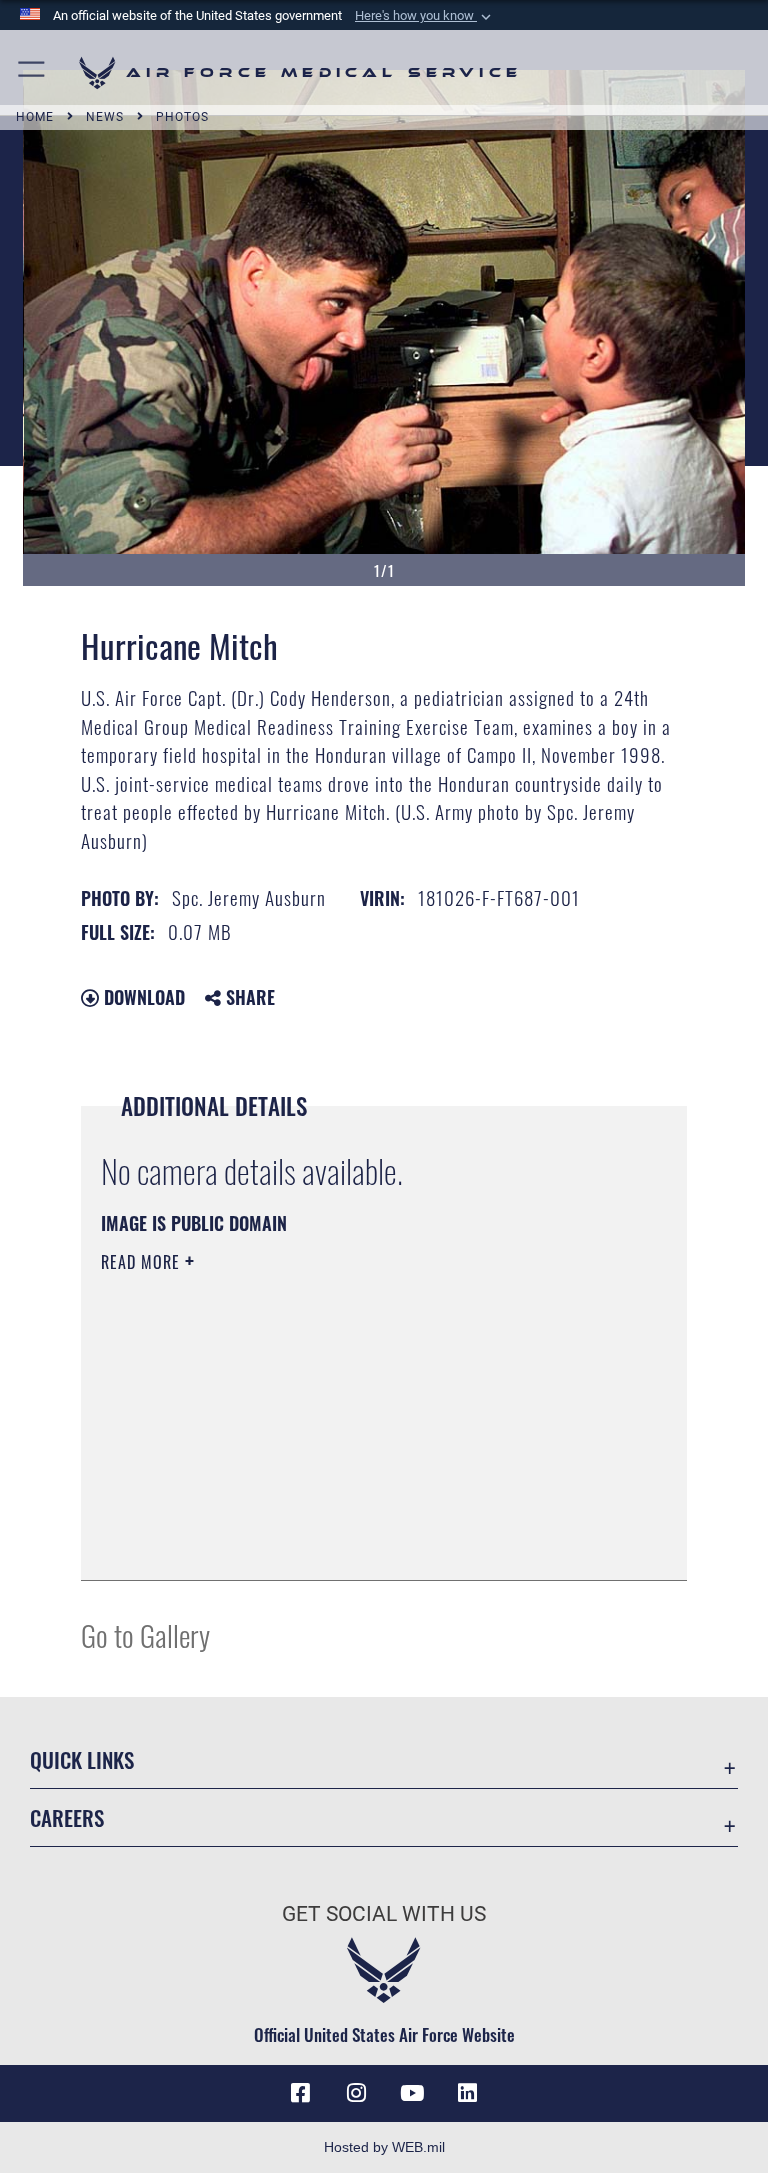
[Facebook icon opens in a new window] (300, 2093)
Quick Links (82, 1759)
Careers (67, 1817)
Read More (143, 1262)
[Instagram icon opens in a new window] (356, 2093)
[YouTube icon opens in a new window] (412, 2093)
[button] (425, 16)
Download (142, 997)
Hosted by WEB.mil (384, 2147)
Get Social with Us (384, 1914)
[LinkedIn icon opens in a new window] (468, 2093)
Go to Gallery (145, 1634)
